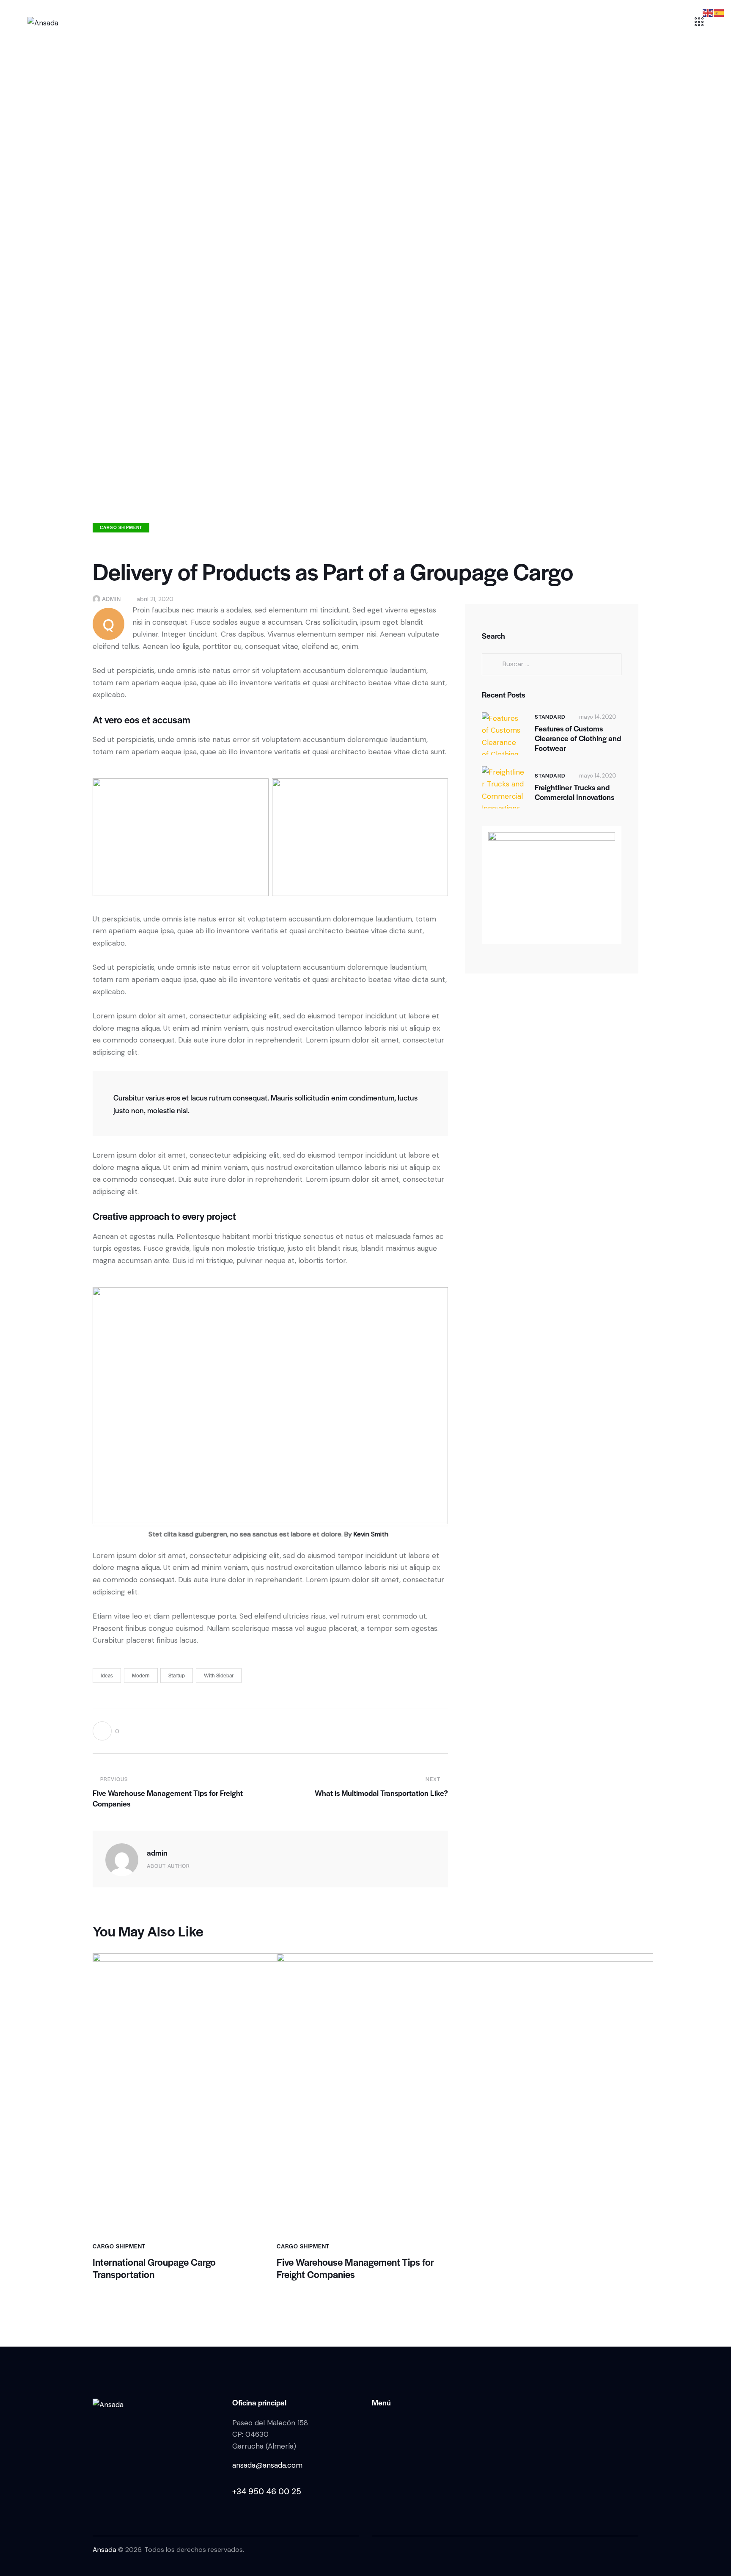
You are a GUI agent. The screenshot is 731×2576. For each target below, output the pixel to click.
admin (157, 1852)
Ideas (107, 1675)
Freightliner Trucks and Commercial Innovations (574, 792)
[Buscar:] (552, 664)
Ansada (105, 2550)
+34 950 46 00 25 (267, 2492)
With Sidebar (219, 1675)
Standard (550, 717)
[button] (106, 1731)
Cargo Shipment (121, 527)
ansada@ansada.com (267, 2465)
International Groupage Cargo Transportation (154, 2268)
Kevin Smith (371, 1534)
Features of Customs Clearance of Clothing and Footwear (578, 738)
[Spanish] (719, 12)
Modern (141, 1675)
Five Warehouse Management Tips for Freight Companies (355, 2268)
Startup (177, 1675)
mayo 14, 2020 (598, 717)
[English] (708, 12)
